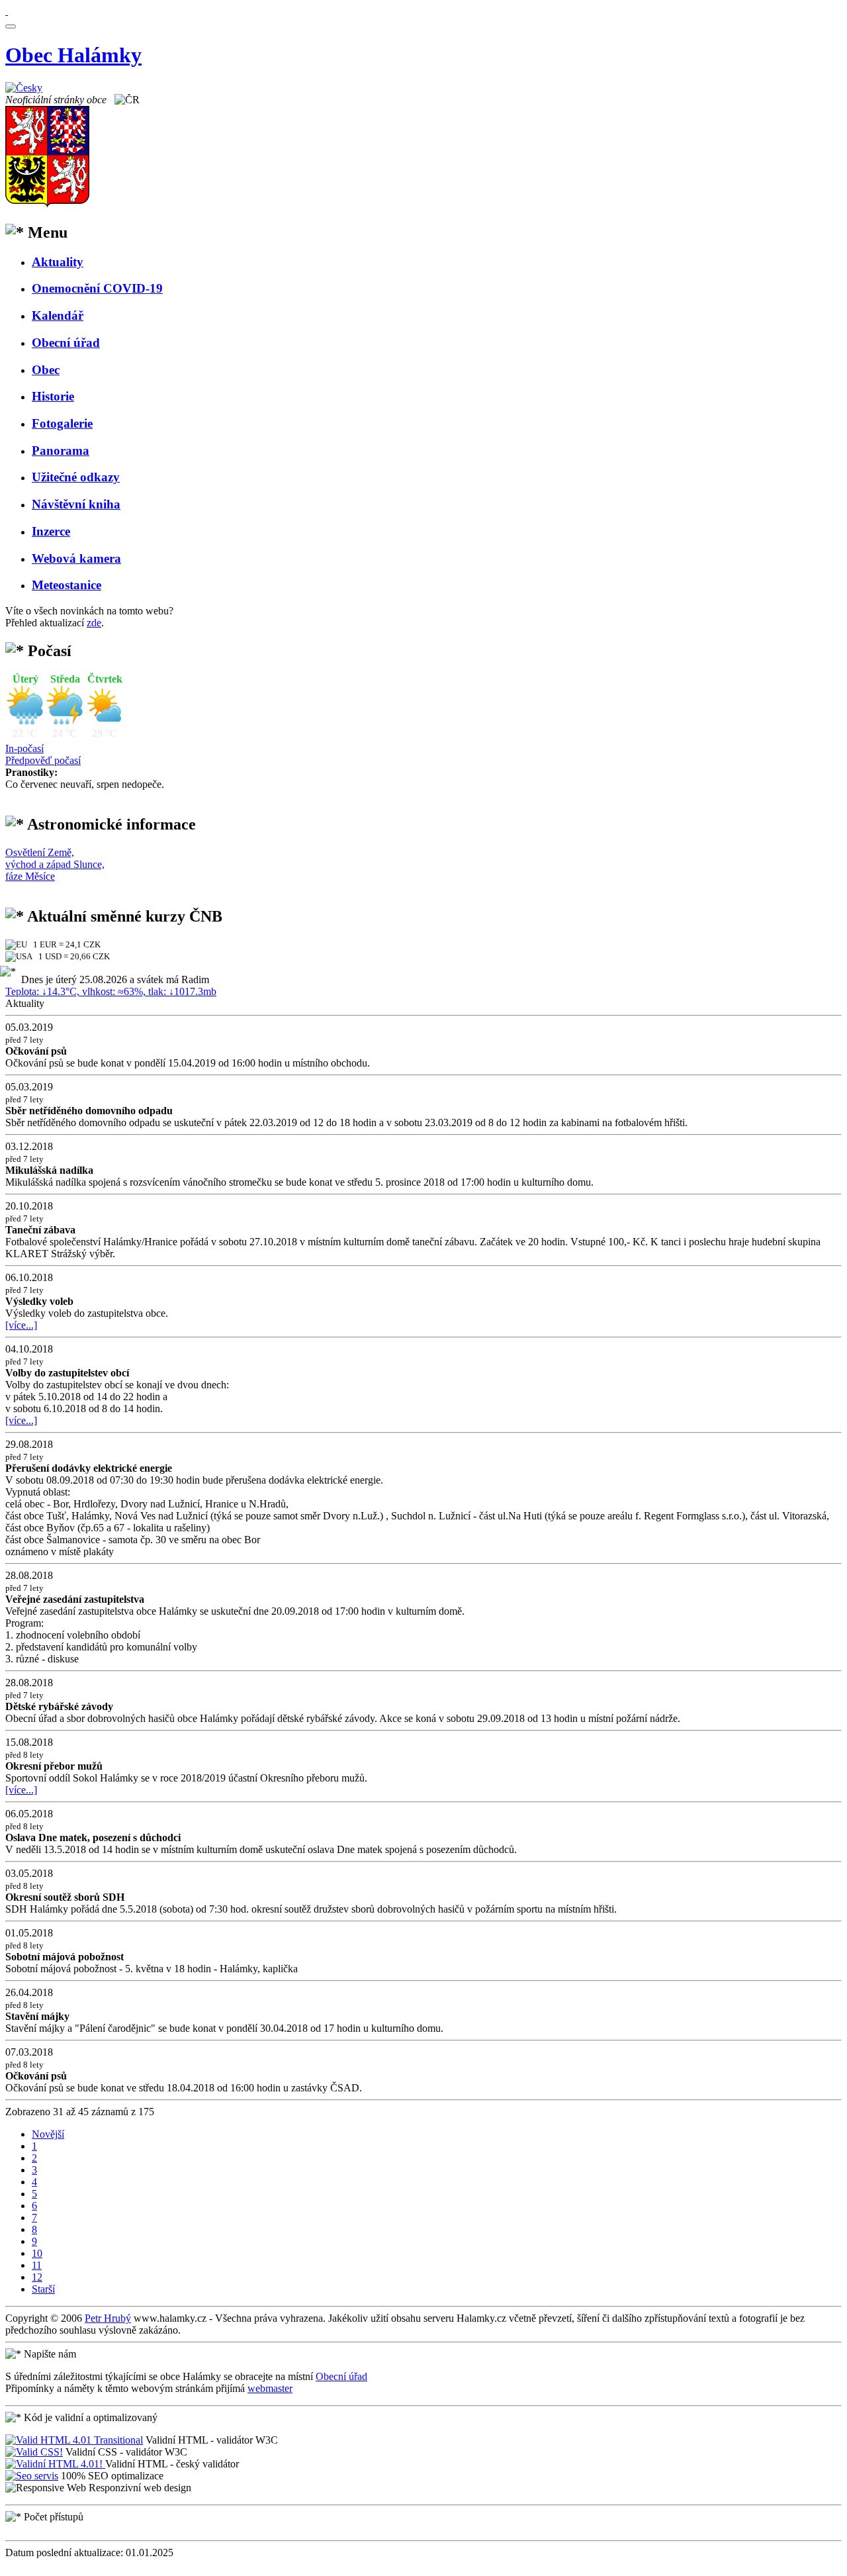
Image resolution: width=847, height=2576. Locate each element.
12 (37, 2277)
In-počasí (24, 748)
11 (37, 2265)
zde (94, 623)
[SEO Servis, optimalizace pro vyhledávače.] (32, 2476)
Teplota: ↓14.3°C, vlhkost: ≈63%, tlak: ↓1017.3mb (111, 991)
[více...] (21, 1325)
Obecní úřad (341, 2376)
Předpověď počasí (43, 760)
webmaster (270, 2388)
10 (37, 2253)
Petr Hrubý (108, 2318)
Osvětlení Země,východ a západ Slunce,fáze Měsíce (55, 864)
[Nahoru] (7, 11)
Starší (43, 2289)
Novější (48, 2134)
